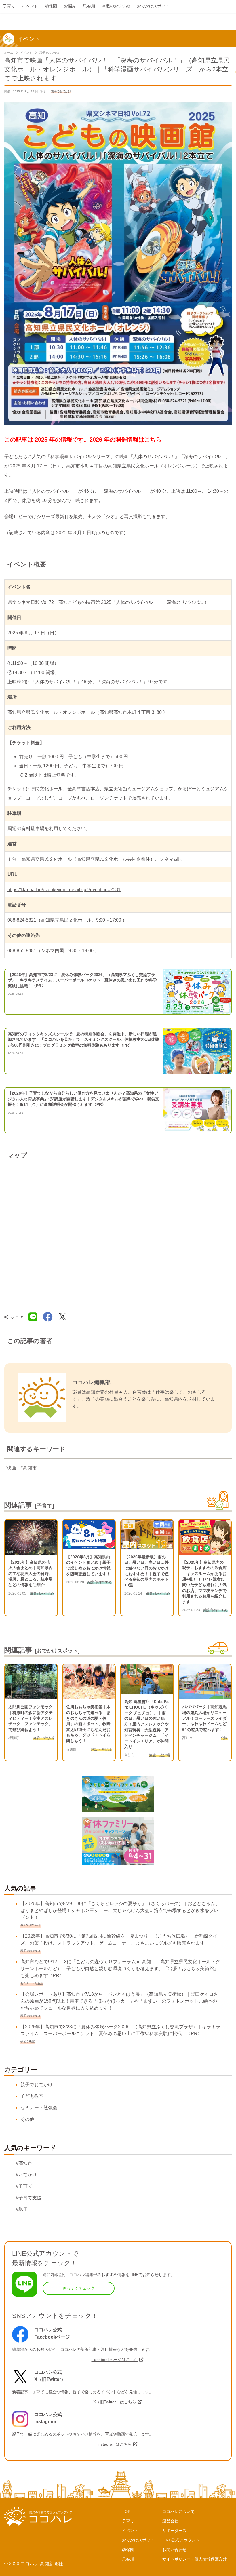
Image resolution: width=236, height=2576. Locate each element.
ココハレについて (178, 2512)
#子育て (24, 2186)
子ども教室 (32, 2096)
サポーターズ (174, 2531)
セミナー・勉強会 (39, 2108)
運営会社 (170, 2521)
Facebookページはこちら (115, 2360)
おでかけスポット (138, 2540)
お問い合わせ (174, 2550)
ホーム (9, 53)
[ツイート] (62, 1317)
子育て (128, 2521)
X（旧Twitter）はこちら (115, 2402)
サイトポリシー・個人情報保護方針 (195, 2559)
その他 (27, 2119)
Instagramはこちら (115, 2444)
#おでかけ (26, 2175)
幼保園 (128, 2550)
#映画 (10, 1468)
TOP (126, 2512)
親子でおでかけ (50, 53)
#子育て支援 (29, 2198)
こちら (153, 440)
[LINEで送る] (33, 1317)
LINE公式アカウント (181, 2540)
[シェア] (48, 1317)
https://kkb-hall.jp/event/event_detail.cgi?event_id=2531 (64, 890)
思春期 (128, 2559)
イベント (26, 53)
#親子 (22, 2209)
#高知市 (29, 1468)
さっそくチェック (79, 2288)
